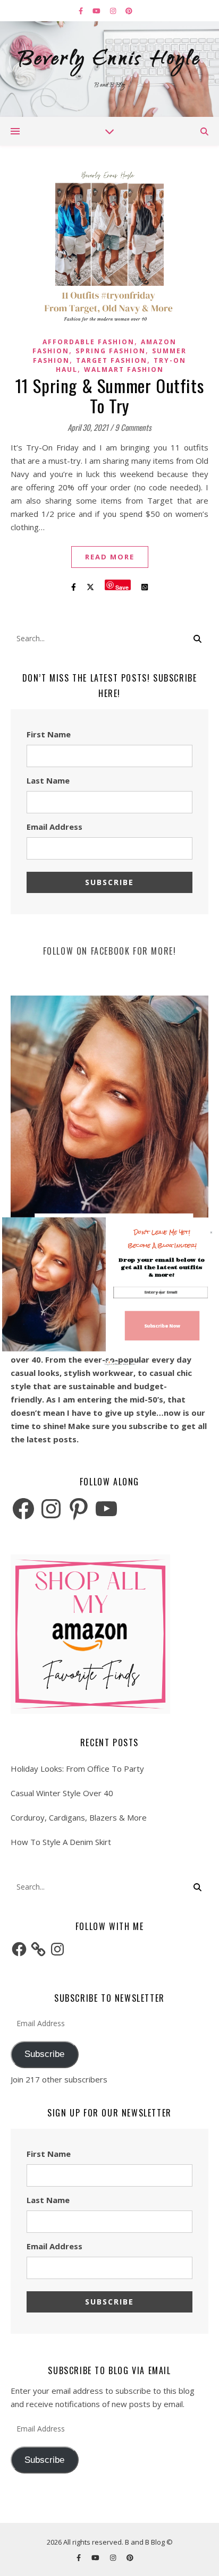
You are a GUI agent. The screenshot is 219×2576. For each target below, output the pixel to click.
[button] (162, 1239)
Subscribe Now (162, 1325)
